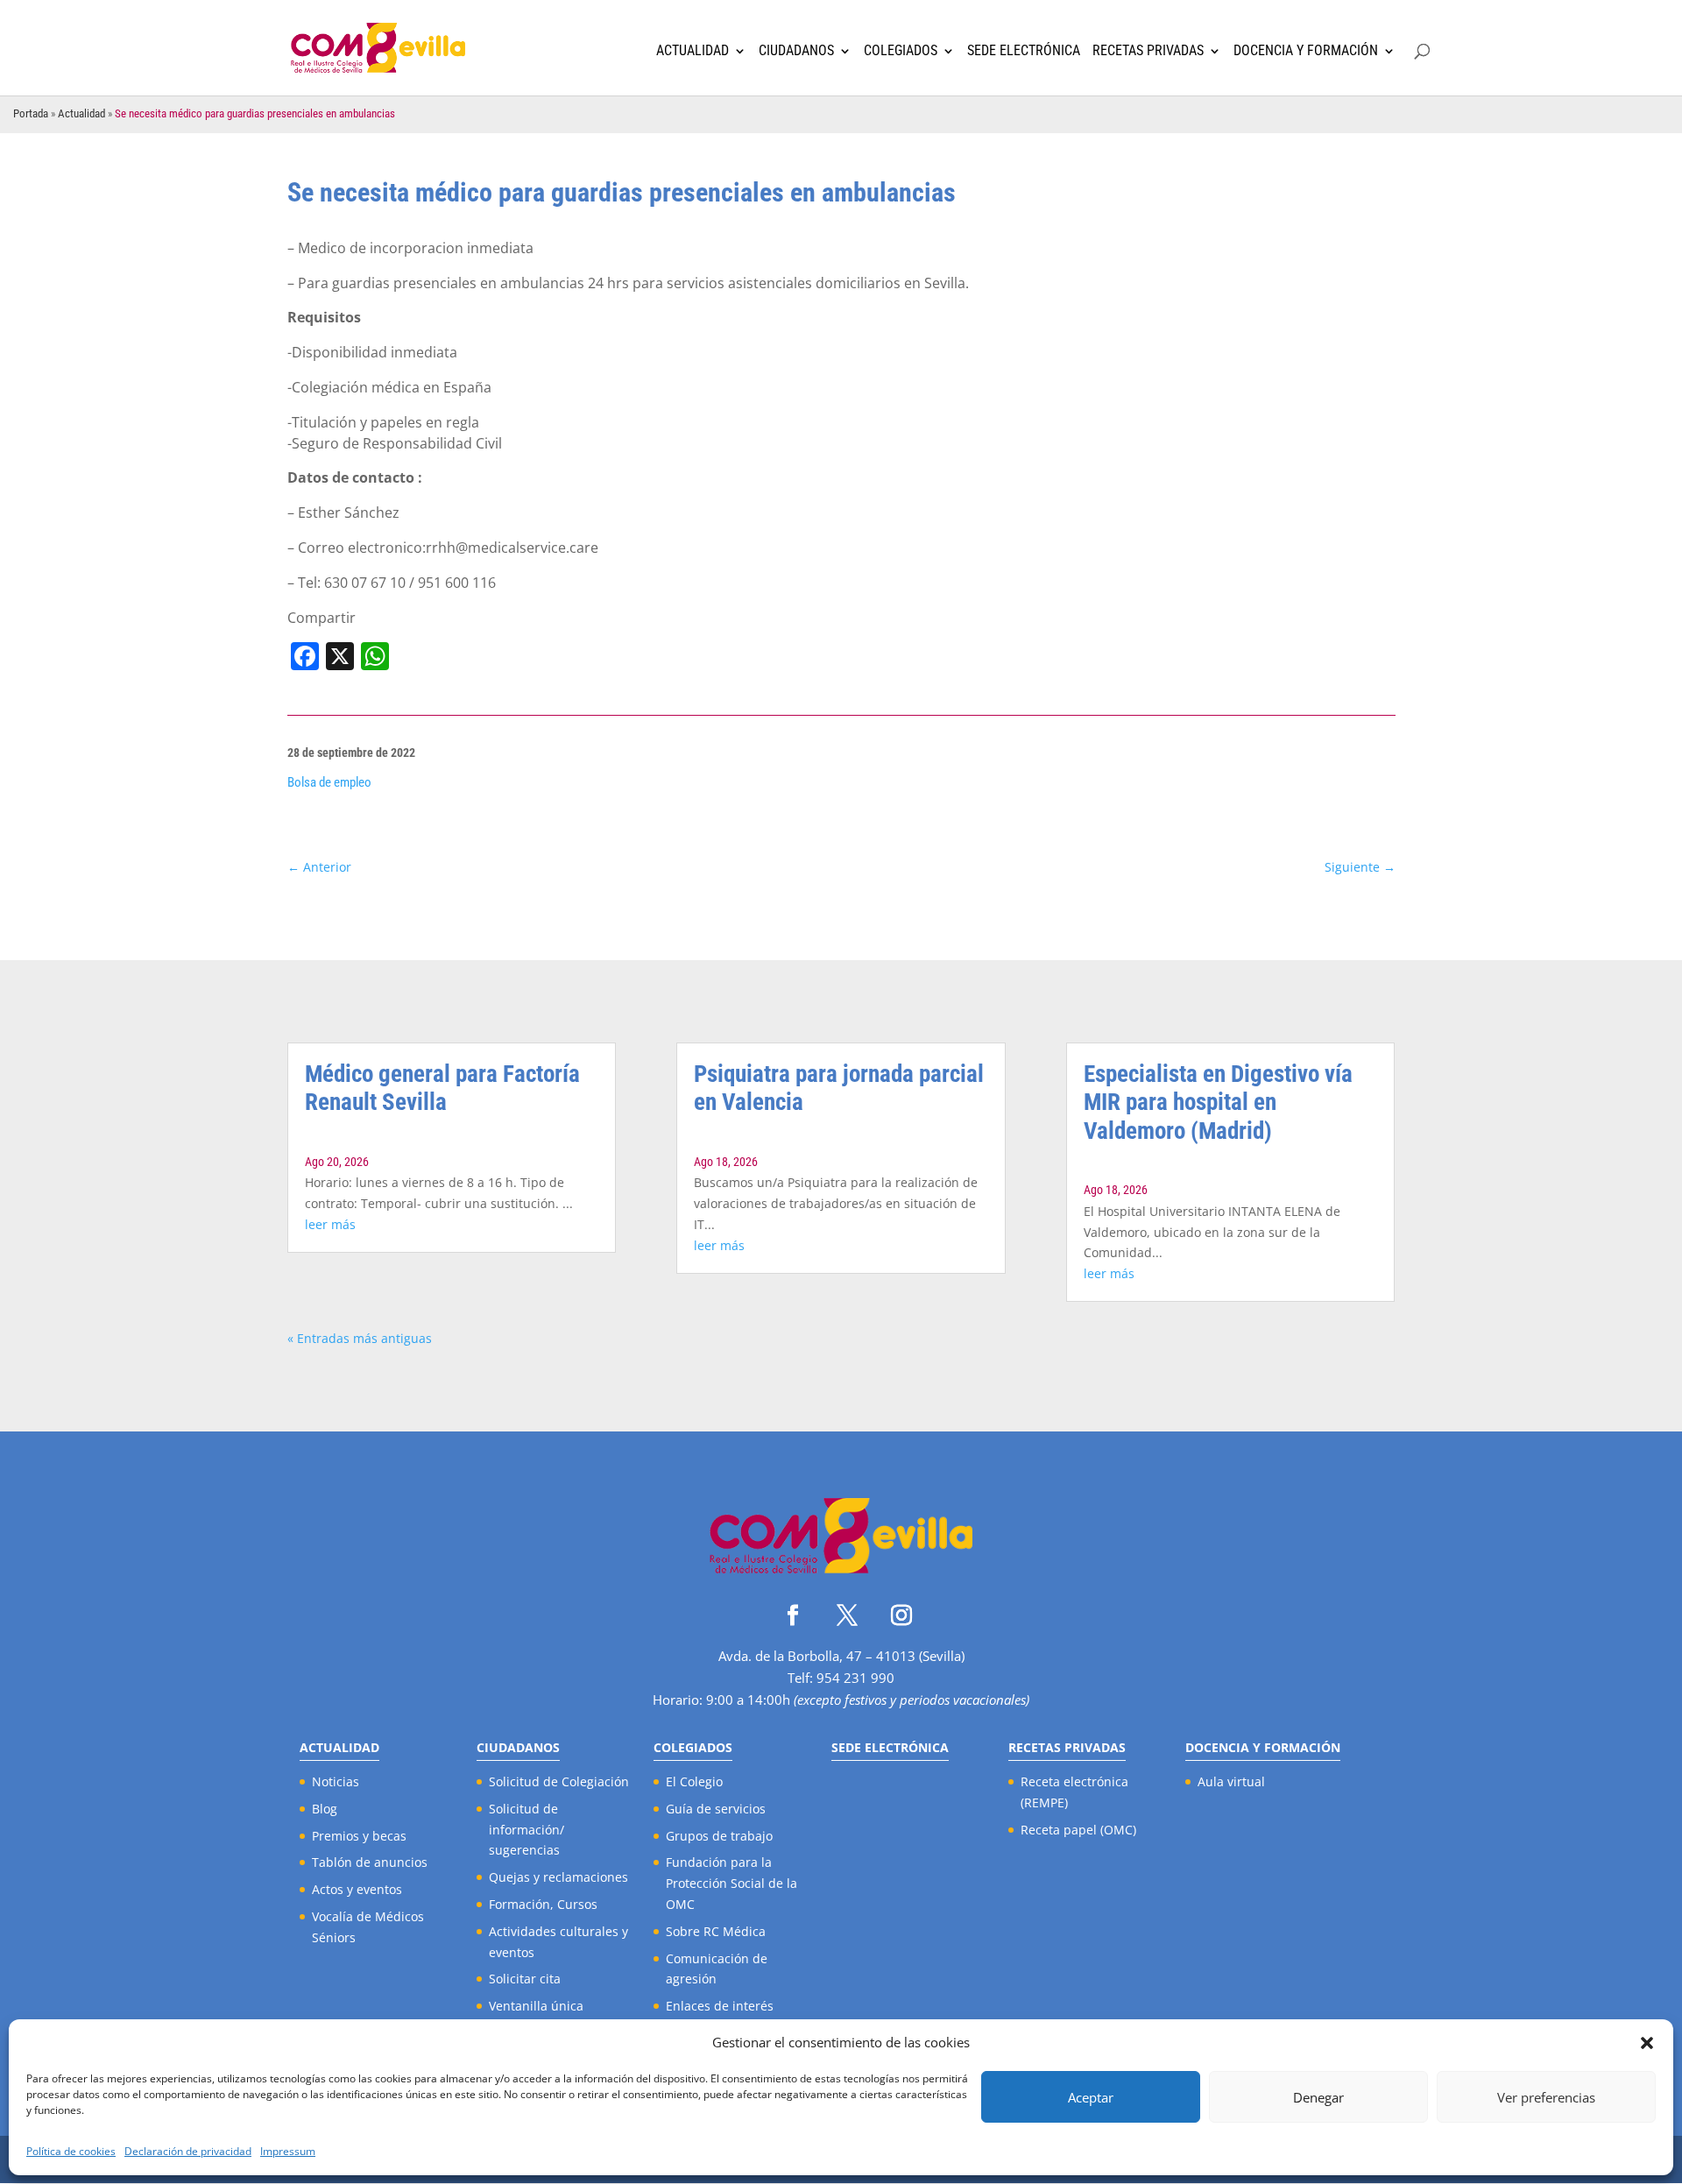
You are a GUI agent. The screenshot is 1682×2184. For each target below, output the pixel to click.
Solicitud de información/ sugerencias (527, 1830)
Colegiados (901, 51)
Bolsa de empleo (329, 782)
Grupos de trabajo (719, 1836)
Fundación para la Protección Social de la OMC (731, 1883)
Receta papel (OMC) (1078, 1830)
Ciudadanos (796, 51)
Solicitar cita (525, 1979)
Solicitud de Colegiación (559, 1781)
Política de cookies (71, 2151)
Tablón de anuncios (370, 1862)
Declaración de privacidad (188, 2151)
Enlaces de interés (720, 2006)
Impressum (288, 2151)
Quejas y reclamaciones (558, 1877)
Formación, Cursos (543, 1904)
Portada (31, 113)
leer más (330, 1224)
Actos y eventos (357, 1889)
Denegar (1318, 2097)
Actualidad (693, 51)
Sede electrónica (1024, 51)
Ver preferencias (1546, 2097)
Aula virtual (1231, 1781)
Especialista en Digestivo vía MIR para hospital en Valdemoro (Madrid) (1218, 1103)
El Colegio (694, 1781)
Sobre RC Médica (716, 1931)
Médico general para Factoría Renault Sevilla (442, 1088)
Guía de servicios (716, 1809)
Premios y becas (359, 1836)
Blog (325, 1809)
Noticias (336, 1781)
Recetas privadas (1148, 51)
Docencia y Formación (1306, 51)
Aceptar (1091, 2097)
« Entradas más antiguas (360, 1338)
